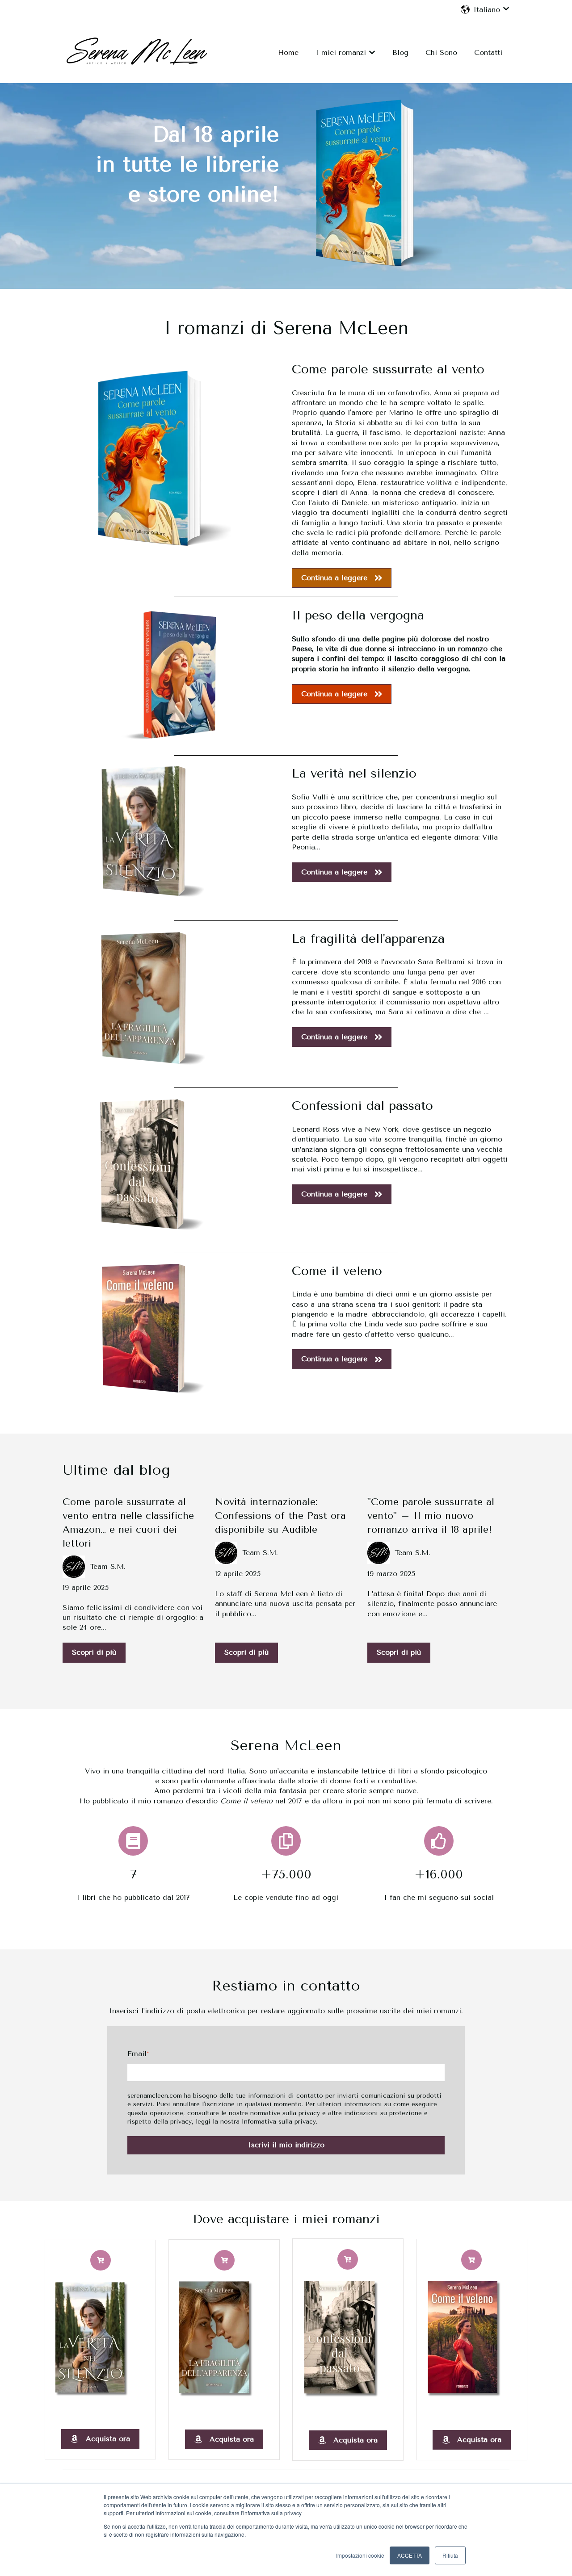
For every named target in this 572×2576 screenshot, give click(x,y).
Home (288, 52)
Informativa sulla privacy (279, 2122)
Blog (400, 52)
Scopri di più (94, 1652)
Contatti (488, 52)
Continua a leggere (334, 578)
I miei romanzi (341, 52)
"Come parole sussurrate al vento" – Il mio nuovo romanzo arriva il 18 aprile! (431, 1516)
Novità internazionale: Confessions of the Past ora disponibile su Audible (280, 1516)
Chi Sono (441, 52)
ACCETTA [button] (410, 2555)
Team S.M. (108, 1566)
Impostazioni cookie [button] (360, 2555)
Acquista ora (108, 2439)
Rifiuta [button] (450, 2555)
